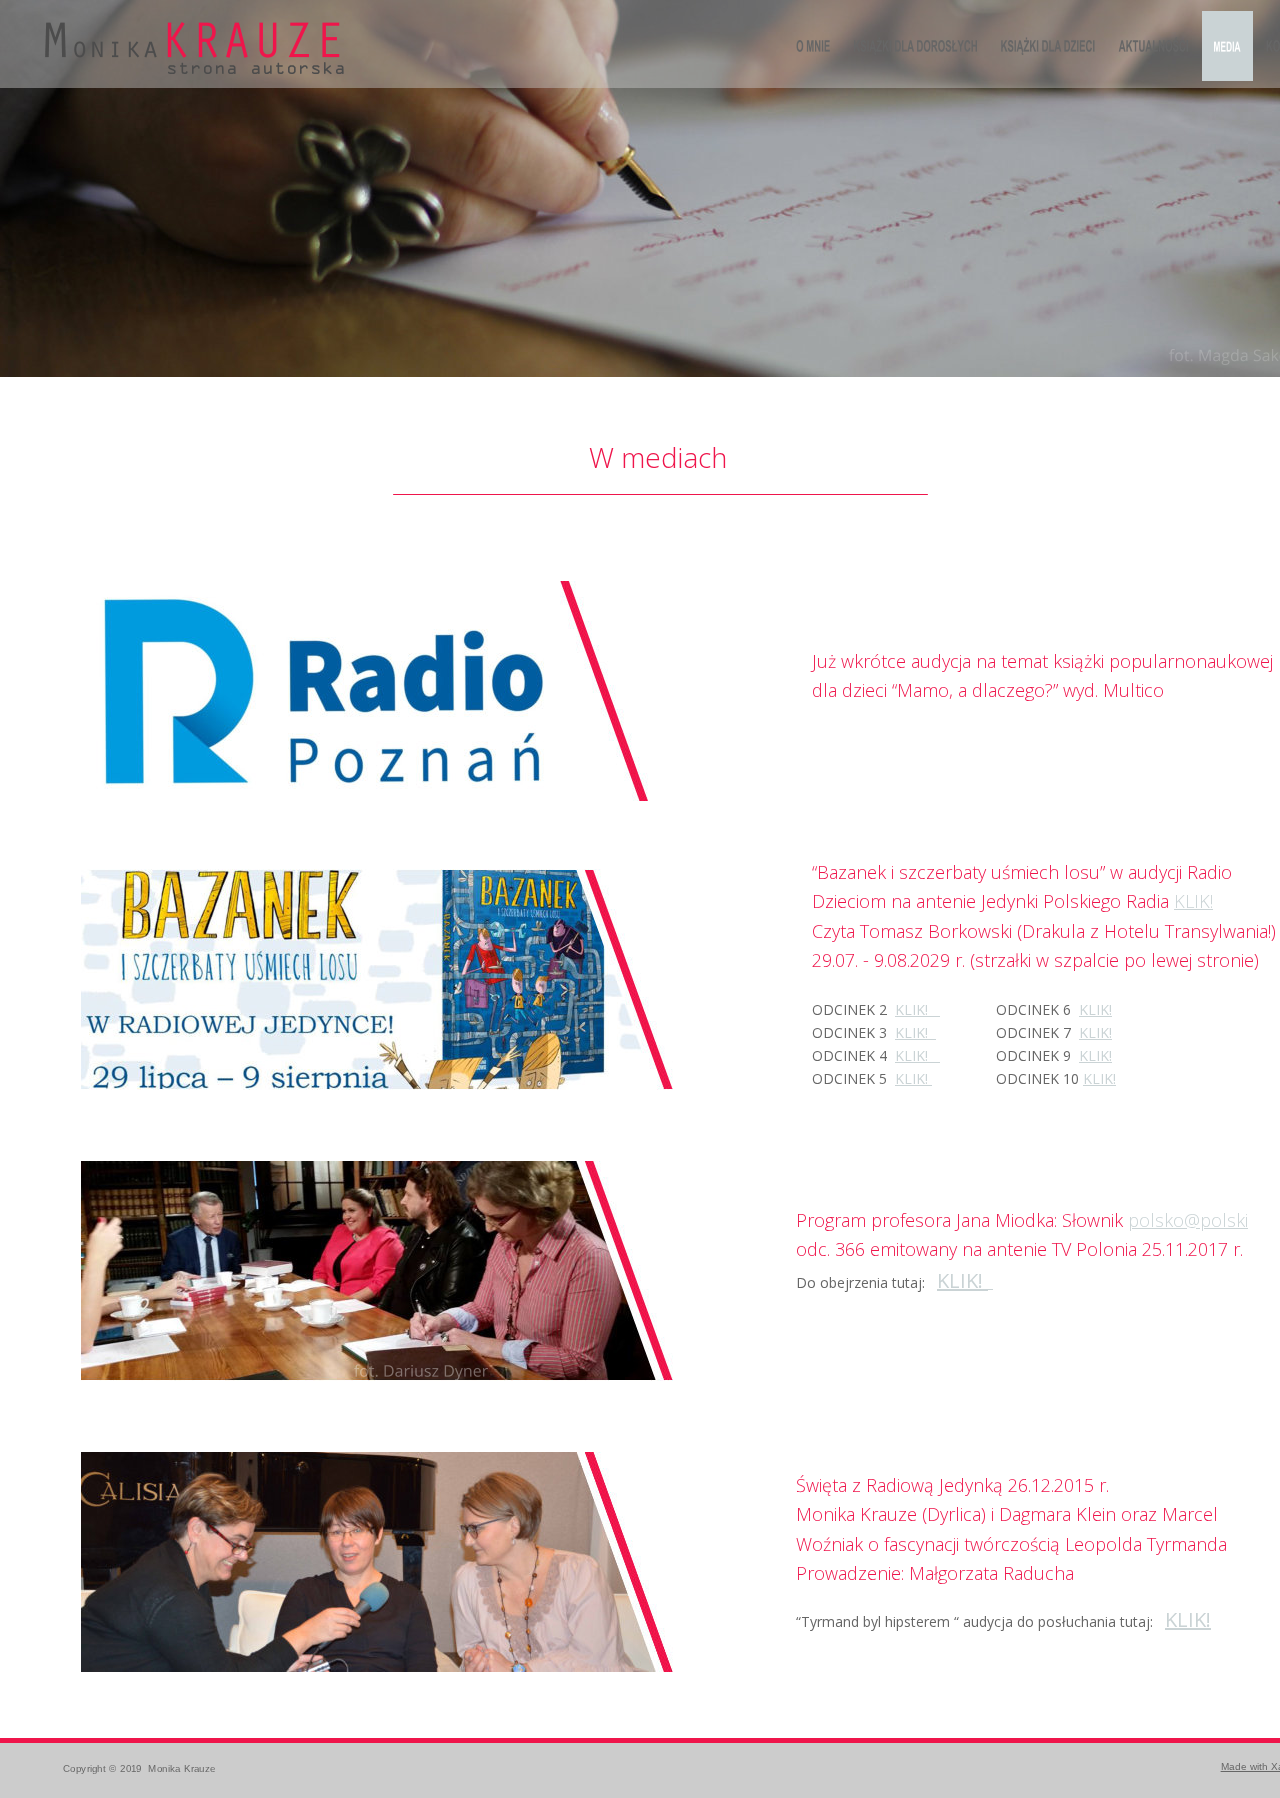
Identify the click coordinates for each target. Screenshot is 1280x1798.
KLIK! (962, 1280)
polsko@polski (1188, 1220)
